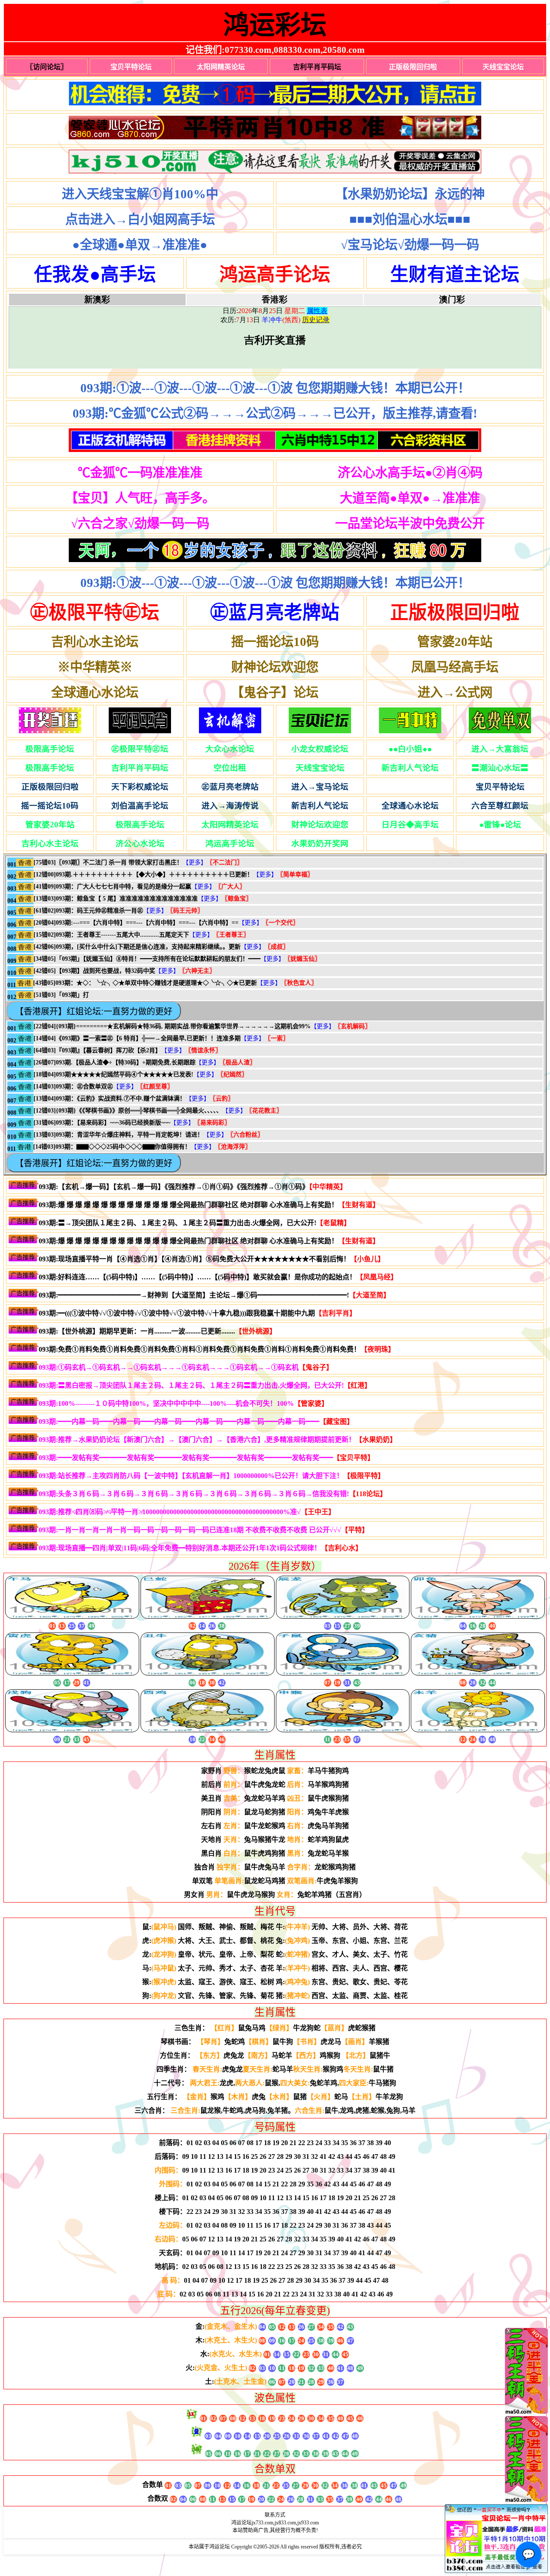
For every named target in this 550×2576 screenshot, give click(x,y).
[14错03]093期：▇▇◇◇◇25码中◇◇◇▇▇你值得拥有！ (112, 1147)
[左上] (526, 2412)
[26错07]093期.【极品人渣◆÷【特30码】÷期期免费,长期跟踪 (115, 1062)
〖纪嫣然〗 (232, 1074)
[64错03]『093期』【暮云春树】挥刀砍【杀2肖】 (97, 1050)
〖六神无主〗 (197, 971)
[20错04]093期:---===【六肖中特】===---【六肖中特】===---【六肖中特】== (136, 923)
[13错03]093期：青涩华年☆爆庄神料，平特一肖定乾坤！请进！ (118, 1135)
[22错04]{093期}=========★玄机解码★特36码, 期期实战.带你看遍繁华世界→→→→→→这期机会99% (172, 1026)
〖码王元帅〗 (185, 911)
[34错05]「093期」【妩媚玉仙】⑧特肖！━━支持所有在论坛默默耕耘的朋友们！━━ (147, 959)
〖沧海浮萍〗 (233, 1147)
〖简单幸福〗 (295, 875)
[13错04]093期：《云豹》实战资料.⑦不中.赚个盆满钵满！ (110, 1099)
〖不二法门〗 (225, 862)
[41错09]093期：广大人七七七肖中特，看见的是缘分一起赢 (112, 887)
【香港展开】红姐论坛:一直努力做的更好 (94, 1011)
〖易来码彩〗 (212, 1123)
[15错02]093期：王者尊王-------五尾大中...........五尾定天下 (111, 935)
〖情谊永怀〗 (203, 1050)
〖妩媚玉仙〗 (302, 959)
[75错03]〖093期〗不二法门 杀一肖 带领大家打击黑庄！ (108, 862)
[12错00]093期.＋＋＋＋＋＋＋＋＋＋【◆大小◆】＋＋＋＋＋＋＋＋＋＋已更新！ (143, 875)
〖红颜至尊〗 (155, 1087)
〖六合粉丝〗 (245, 1135)
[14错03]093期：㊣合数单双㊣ (73, 1087)
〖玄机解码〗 (353, 1026)
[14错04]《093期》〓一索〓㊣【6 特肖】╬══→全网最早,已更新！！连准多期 (137, 1038)
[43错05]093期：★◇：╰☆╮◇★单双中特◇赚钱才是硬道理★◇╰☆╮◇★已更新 (145, 983)
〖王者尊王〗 (231, 935)
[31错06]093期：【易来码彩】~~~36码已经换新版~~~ (102, 1123)
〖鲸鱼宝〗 (237, 899)
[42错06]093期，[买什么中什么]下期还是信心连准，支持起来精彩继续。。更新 (137, 947)
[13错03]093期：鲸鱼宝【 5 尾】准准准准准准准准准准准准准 (116, 899)
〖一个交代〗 (281, 923)
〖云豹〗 (222, 1099)
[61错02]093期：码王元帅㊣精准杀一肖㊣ (88, 911)
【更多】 (195, 862)
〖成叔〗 (277, 947)
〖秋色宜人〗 (299, 983)
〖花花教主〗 (264, 1111)
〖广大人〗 (230, 887)
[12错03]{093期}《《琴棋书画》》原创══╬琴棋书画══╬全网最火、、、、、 (128, 1111)
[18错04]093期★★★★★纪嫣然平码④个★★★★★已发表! (113, 1074)
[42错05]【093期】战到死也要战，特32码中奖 (94, 971)
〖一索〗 (277, 1038)
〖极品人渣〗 (238, 1062)
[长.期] (275, 95)
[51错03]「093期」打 (61, 995)
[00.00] (275, 129)
